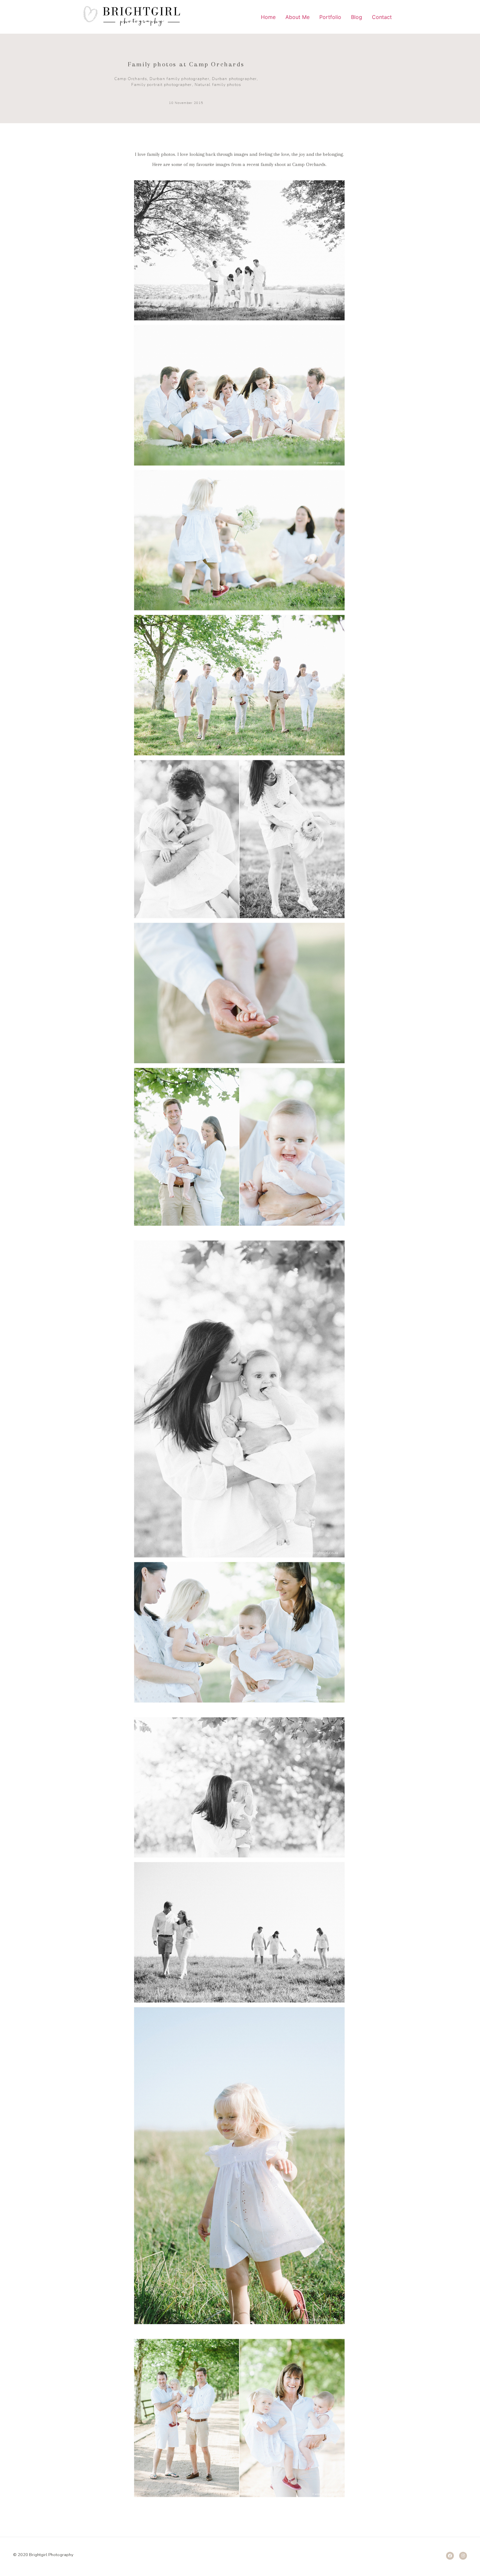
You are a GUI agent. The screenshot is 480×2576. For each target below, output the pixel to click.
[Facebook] (450, 2556)
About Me (297, 17)
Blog (357, 17)
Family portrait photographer (162, 85)
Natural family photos (218, 85)
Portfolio (330, 17)
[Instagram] (463, 2556)
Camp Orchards (131, 79)
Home (268, 17)
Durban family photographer (179, 79)
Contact (382, 17)
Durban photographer (234, 79)
